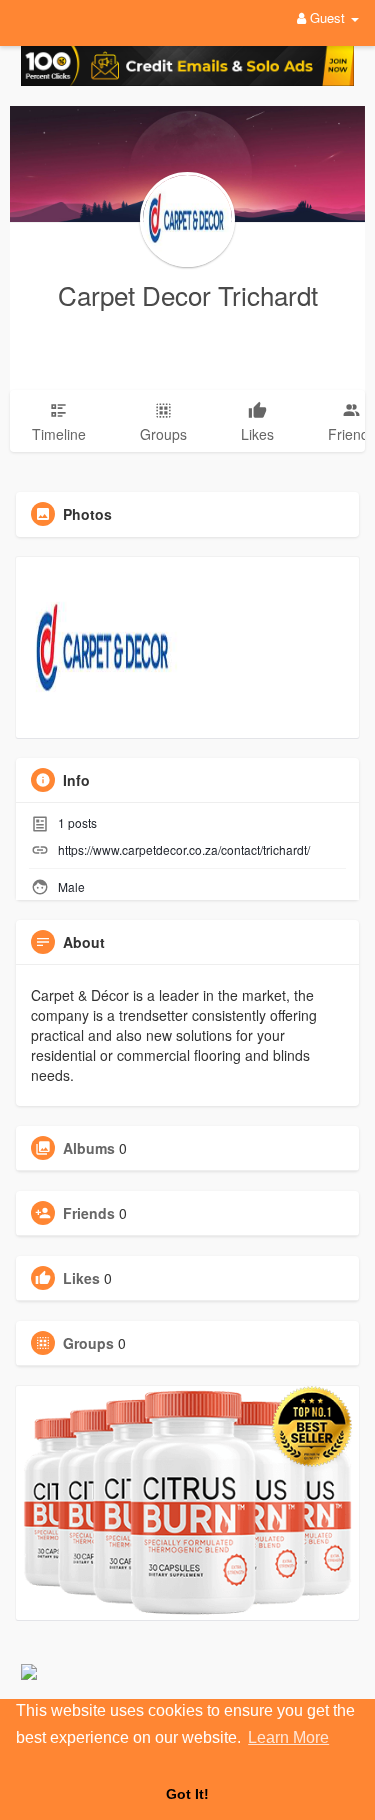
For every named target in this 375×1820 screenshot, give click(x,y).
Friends (89, 1213)
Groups (88, 1343)
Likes (81, 1278)
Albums (89, 1148)
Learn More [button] (288, 1737)
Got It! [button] (187, 1794)
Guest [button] (327, 17)
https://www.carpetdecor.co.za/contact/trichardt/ (184, 849)
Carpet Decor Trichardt (188, 294)
